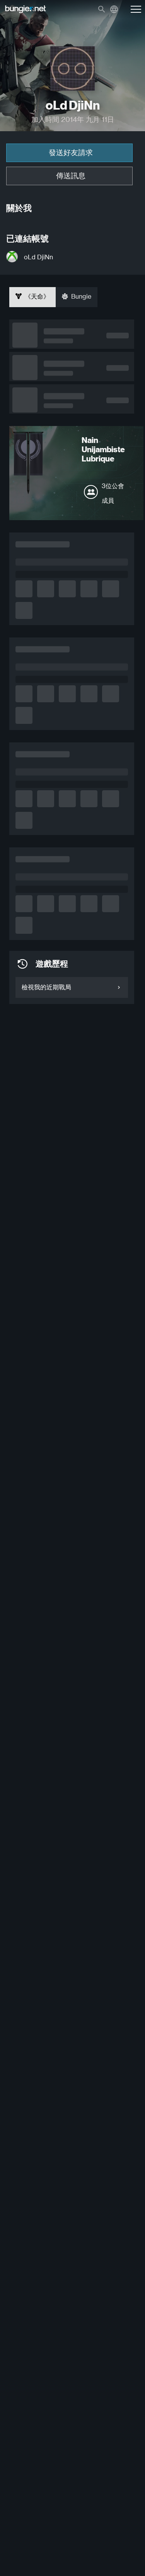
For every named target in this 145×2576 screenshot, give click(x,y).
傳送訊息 (71, 176)
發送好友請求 (71, 153)
